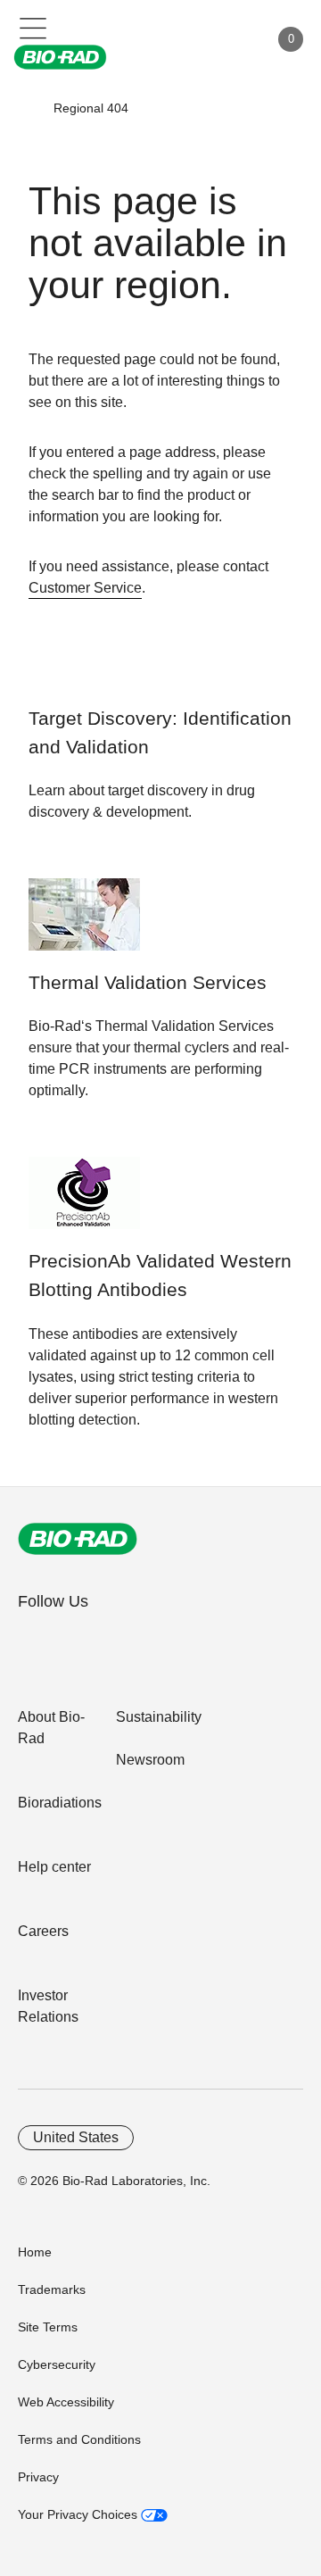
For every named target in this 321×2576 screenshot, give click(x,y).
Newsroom (150, 1760)
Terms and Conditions (79, 2439)
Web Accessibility (66, 2402)
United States (76, 2137)
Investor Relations (48, 2006)
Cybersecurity (57, 2364)
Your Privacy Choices (79, 2514)
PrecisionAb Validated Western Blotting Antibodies (160, 1276)
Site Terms (48, 2327)
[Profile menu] (230, 39)
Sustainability (159, 1717)
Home (35, 2252)
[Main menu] (33, 27)
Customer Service (85, 588)
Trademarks (52, 2289)
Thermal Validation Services (148, 983)
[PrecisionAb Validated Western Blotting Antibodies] (84, 1202)
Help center (54, 1867)
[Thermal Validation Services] (84, 923)
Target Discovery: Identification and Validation (160, 733)
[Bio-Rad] (78, 1539)
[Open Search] (193, 39)
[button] (28, 108)
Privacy (38, 2477)
